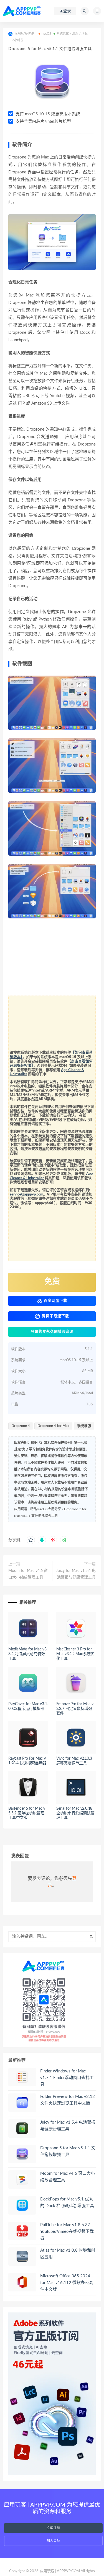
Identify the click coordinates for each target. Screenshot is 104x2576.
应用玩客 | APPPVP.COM (60, 2571)
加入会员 (54, 2541)
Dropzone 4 (21, 1426)
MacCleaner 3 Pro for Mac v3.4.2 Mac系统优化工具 (75, 1654)
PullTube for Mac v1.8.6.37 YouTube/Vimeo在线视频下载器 (67, 2232)
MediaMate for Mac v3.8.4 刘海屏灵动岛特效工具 (28, 1654)
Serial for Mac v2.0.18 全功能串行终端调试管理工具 (75, 1813)
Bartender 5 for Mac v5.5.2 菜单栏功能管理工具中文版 (27, 1813)
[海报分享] (64, 1540)
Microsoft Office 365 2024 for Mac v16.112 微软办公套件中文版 (67, 2283)
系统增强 (84, 1426)
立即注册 (54, 2528)
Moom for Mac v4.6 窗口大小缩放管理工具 (28, 1574)
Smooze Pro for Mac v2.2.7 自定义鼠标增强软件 (75, 1709)
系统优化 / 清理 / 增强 (72, 34)
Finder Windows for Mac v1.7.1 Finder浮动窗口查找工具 (67, 2078)
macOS (46, 34)
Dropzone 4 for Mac (53, 1426)
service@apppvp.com (26, 1195)
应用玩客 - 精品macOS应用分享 (38, 1509)
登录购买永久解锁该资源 (52, 1332)
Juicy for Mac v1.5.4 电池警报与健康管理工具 (76, 1574)
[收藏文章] (31, 1540)
